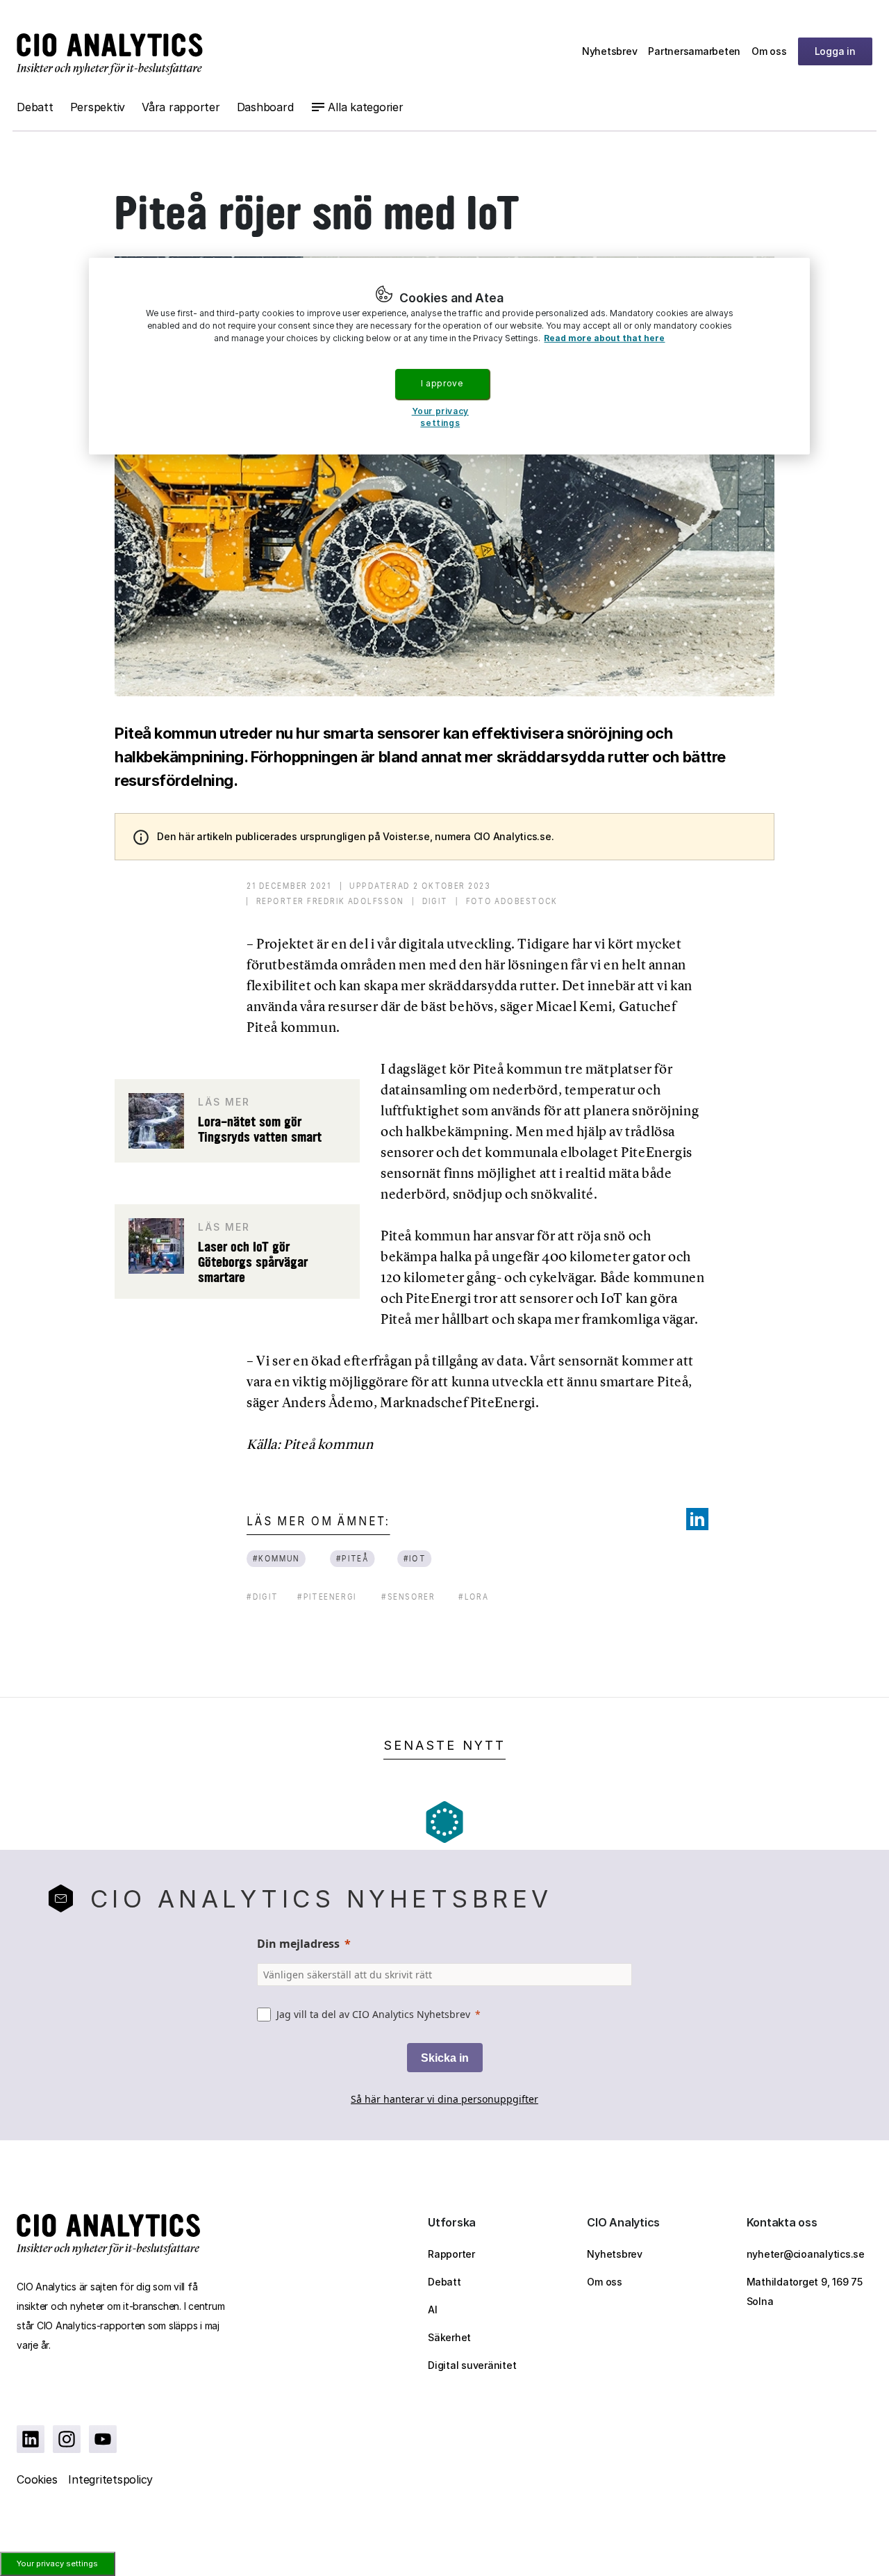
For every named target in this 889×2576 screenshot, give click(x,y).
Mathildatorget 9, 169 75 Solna (805, 2291)
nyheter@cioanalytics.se (806, 2254)
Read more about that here (604, 338)
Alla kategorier (365, 107)
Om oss (769, 51)
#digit (262, 1597)
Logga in (835, 51)
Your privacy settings (57, 2563)
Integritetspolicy (110, 2479)
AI (433, 2310)
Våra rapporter (181, 107)
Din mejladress (298, 1944)
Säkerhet (449, 2337)
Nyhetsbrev (610, 51)
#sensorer (408, 1597)
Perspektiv (98, 107)
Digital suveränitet (472, 2365)
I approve (442, 383)
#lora (474, 1597)
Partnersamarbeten (694, 51)
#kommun (276, 1558)
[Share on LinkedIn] (697, 1519)
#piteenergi (327, 1597)
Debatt (35, 107)
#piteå (353, 1558)
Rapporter (451, 2254)
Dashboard (265, 107)
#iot (414, 1558)
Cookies (37, 2479)
